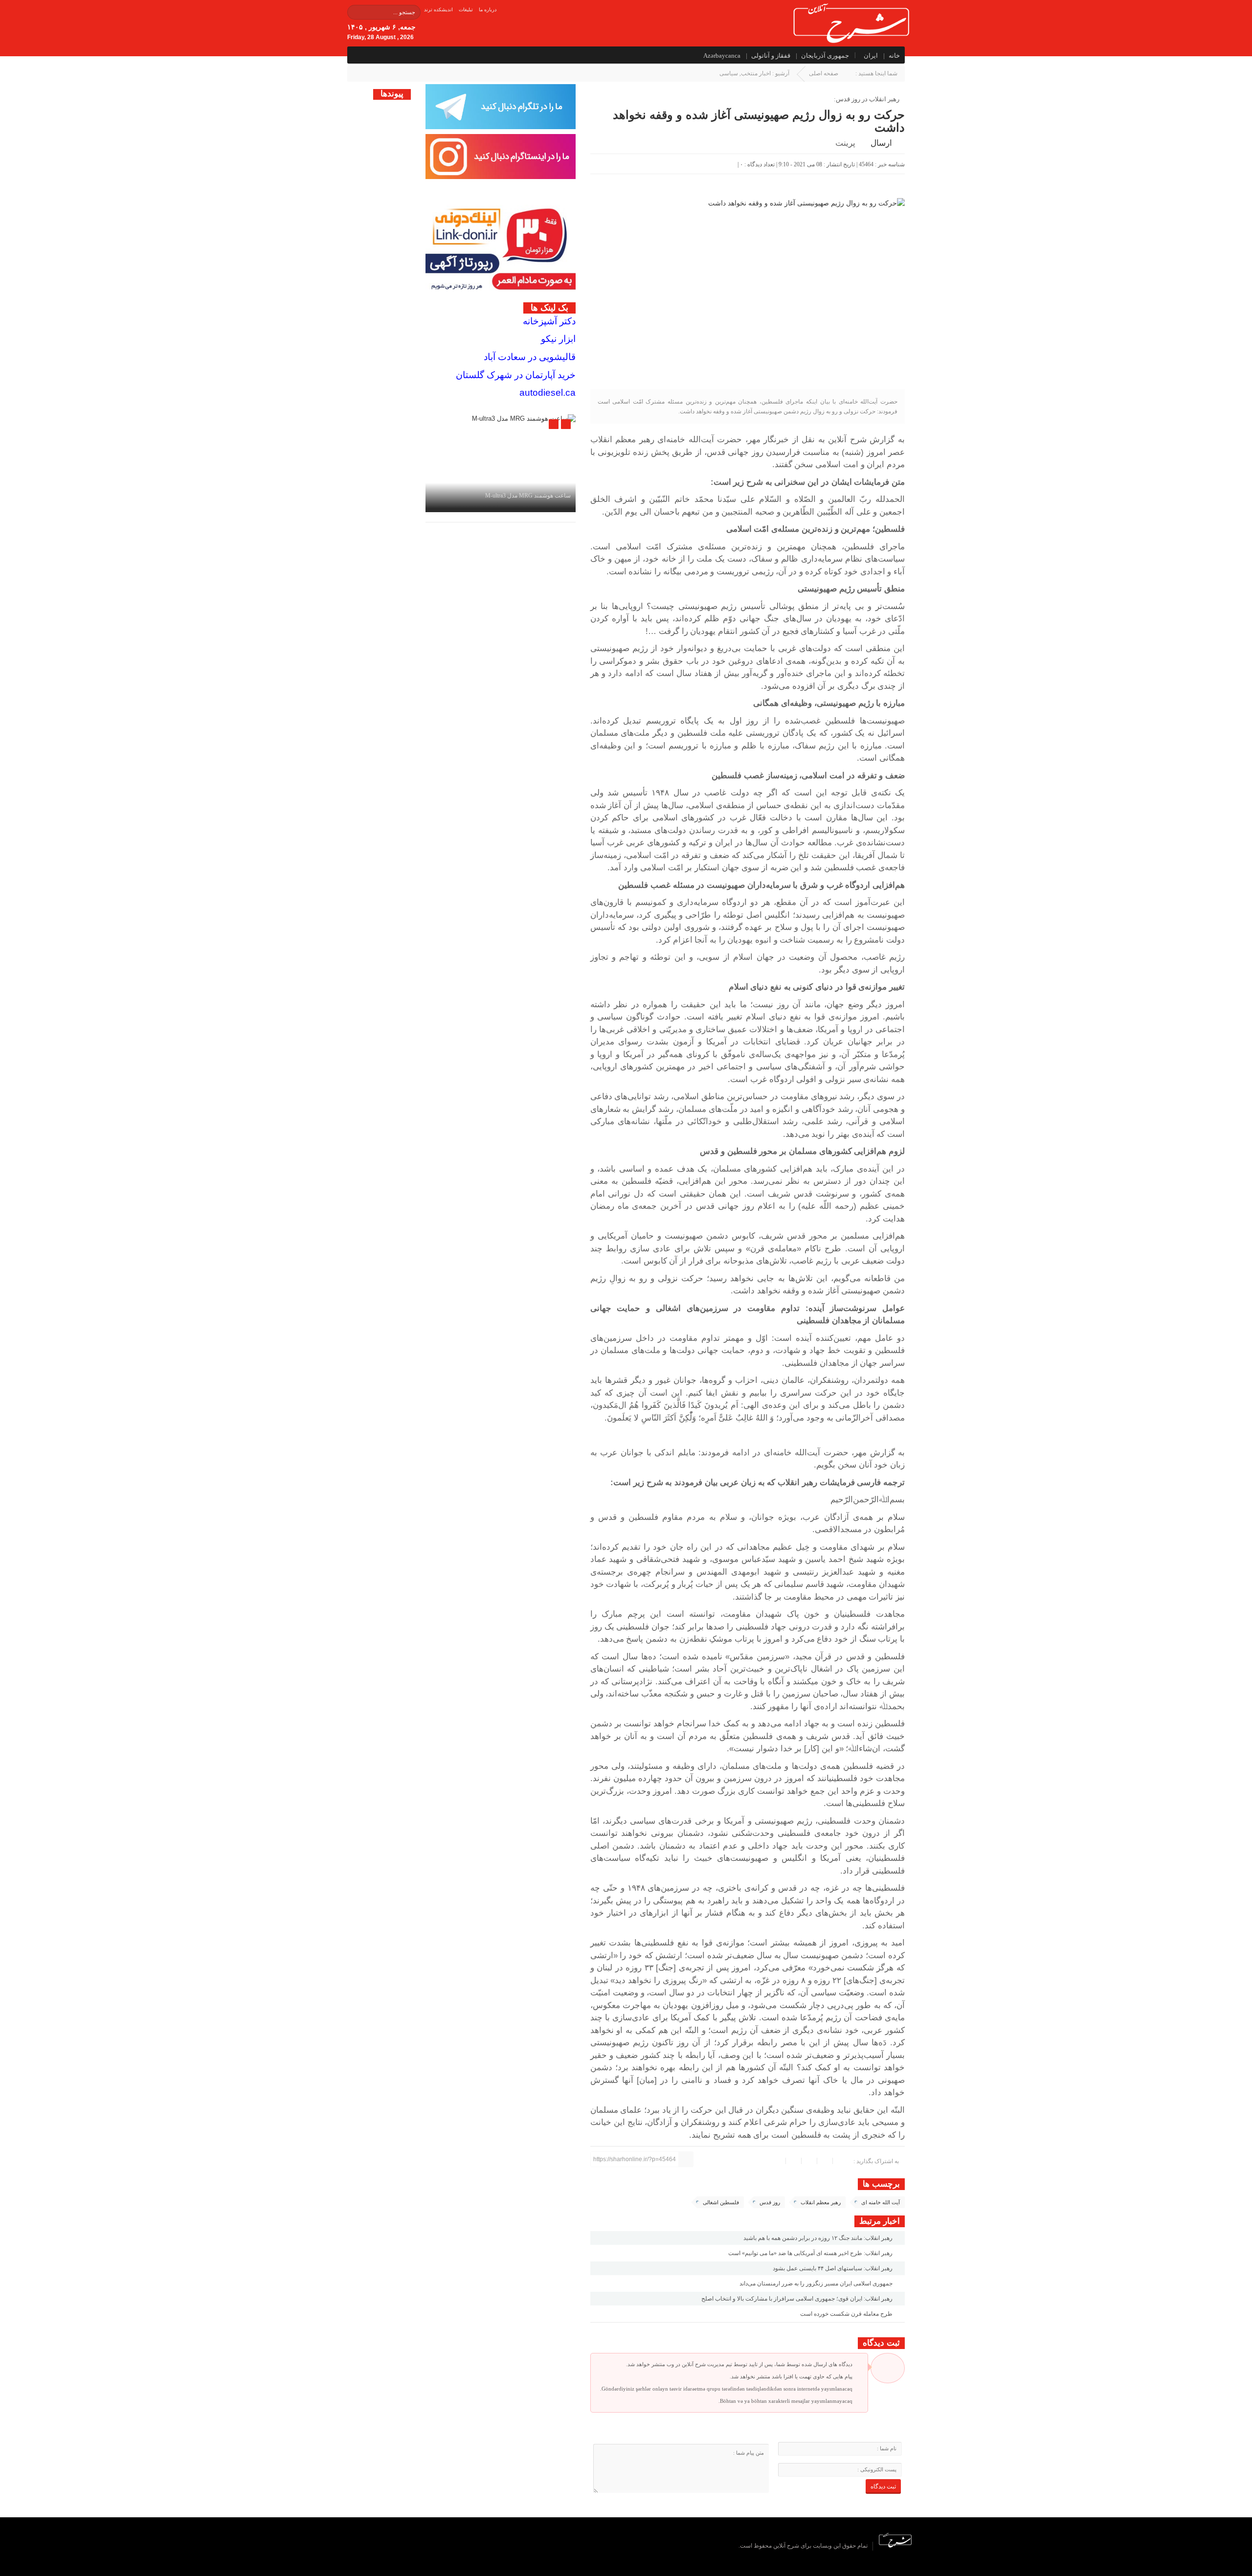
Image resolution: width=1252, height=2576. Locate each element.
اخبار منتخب (756, 73)
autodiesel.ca (548, 393)
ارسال (881, 143)
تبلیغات (466, 10)
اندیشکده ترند (438, 10)
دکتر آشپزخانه (549, 321)
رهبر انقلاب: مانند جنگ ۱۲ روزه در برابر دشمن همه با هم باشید (819, 2238)
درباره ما (488, 10)
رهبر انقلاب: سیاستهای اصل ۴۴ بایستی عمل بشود (833, 2268)
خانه (894, 56)
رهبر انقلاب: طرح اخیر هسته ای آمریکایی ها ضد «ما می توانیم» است (811, 2253)
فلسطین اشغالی (721, 2202)
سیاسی (729, 73)
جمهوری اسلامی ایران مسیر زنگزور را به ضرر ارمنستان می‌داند (817, 2283)
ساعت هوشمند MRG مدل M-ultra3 (528, 496)
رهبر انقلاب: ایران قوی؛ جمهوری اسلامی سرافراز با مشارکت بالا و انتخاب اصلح (798, 2299)
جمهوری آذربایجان (825, 56)
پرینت (847, 143)
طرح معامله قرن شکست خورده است (847, 2314)
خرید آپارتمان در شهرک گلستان (516, 375)
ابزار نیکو (558, 339)
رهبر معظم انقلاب (821, 2202)
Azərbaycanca (722, 56)
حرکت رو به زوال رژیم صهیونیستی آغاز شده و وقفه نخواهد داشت (759, 121)
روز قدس (770, 2202)
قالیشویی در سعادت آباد (530, 357)
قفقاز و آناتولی (771, 56)
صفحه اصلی (824, 73)
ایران (871, 56)
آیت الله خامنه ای (881, 2202)
